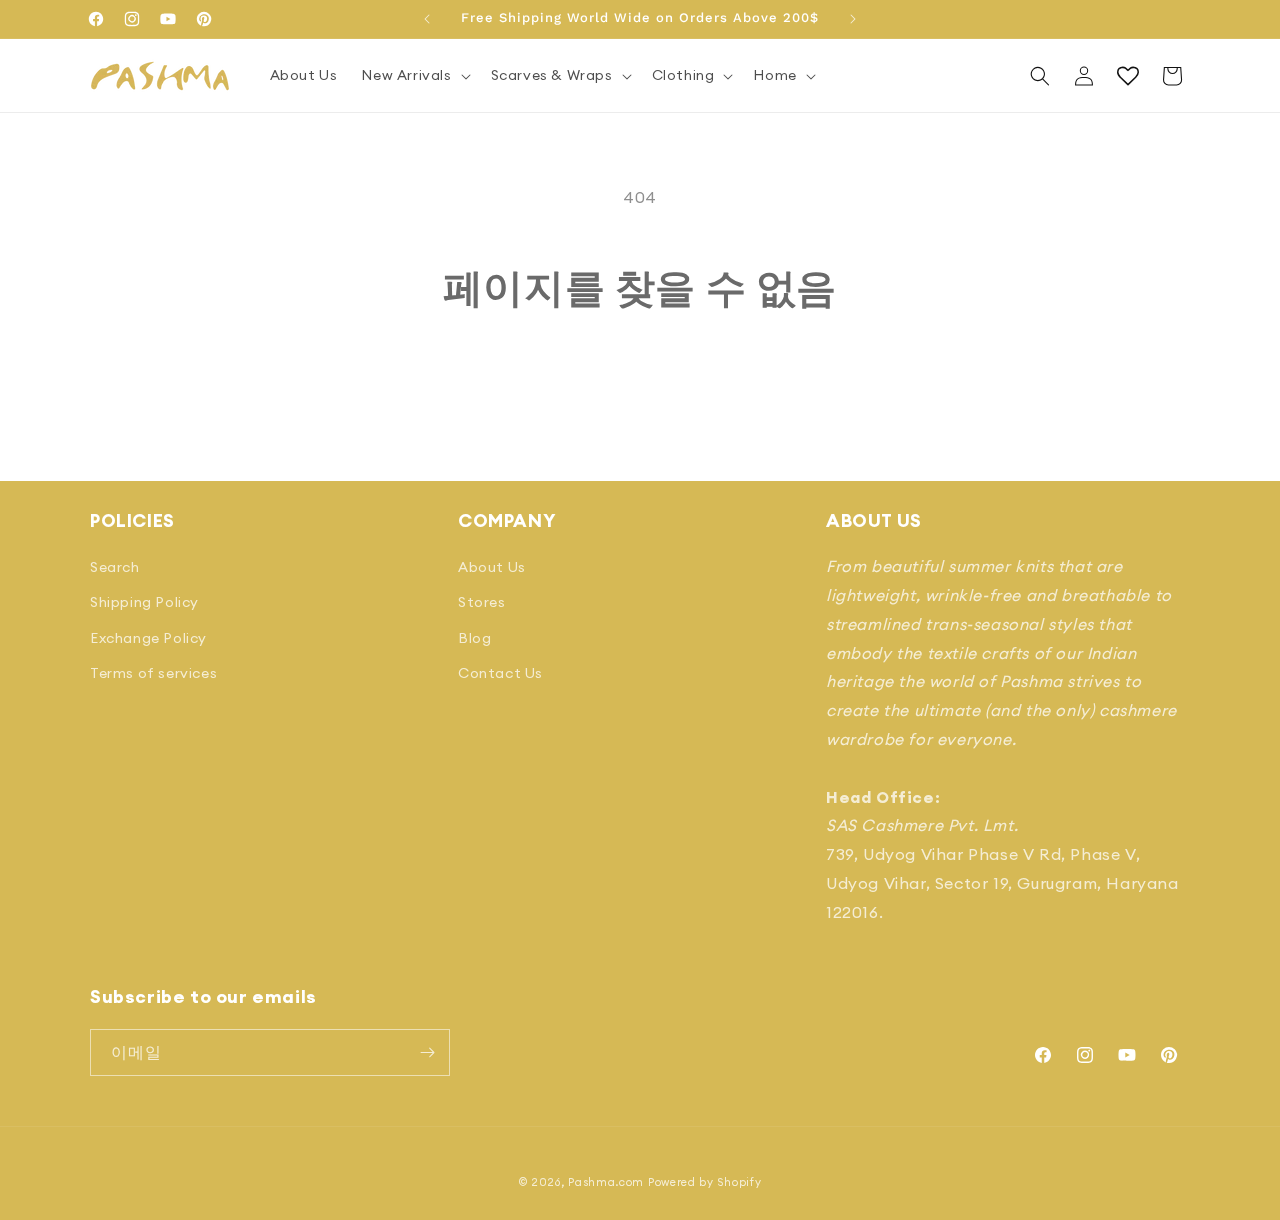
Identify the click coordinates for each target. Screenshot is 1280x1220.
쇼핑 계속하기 (640, 386)
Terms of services (153, 673)
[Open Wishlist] (1128, 76)
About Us (492, 567)
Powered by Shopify (705, 1182)
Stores (482, 602)
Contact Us (500, 673)
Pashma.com (606, 1182)
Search (115, 567)
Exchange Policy (148, 638)
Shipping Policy (144, 602)
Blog (474, 638)
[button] (413, 75)
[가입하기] (427, 1052)
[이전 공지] (427, 19)
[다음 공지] (853, 19)
